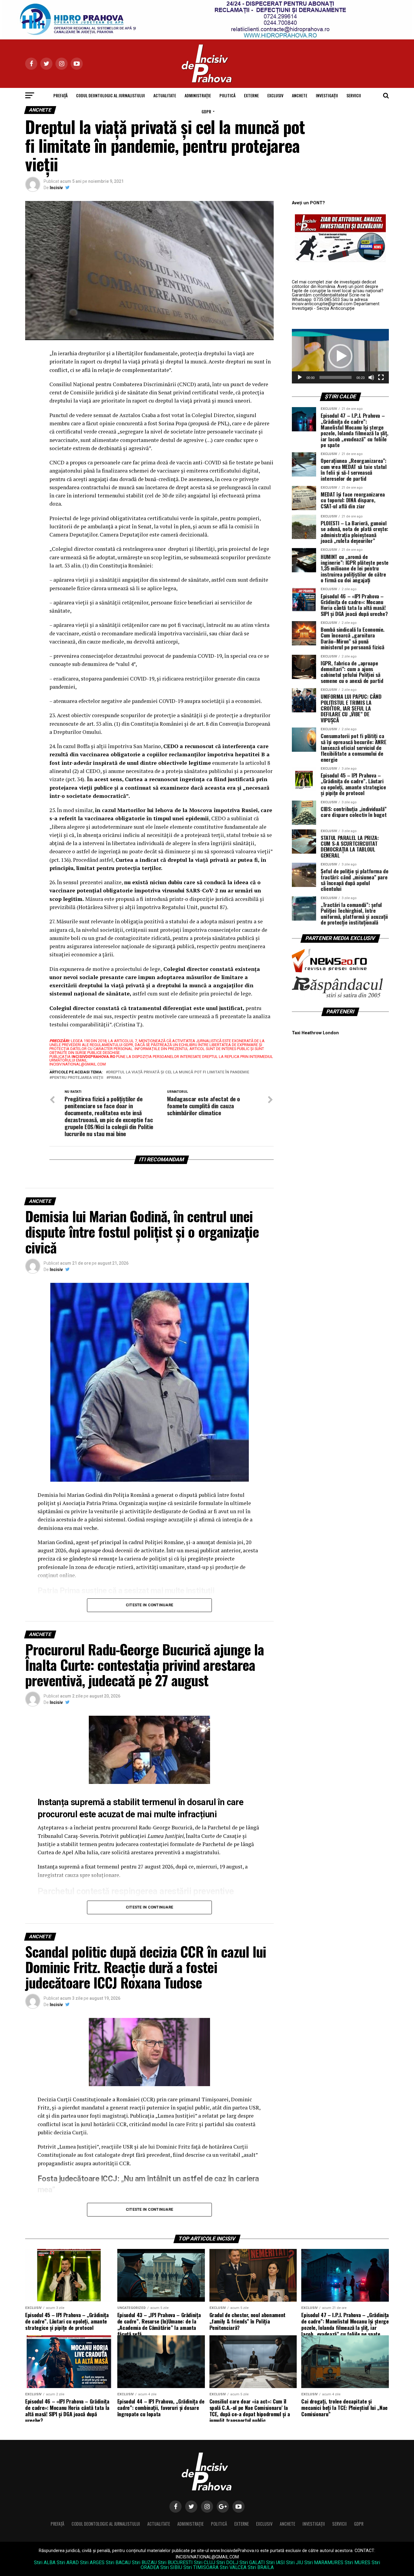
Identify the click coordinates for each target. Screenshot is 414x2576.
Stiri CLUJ (205, 2563)
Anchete (300, 95)
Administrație (198, 95)
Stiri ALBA (45, 2563)
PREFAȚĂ (60, 95)
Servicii (354, 95)
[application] (340, 356)
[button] (340, 356)
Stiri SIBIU (171, 2567)
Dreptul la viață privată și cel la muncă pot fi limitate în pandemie (179, 1072)
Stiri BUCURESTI (175, 2563)
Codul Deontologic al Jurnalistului (110, 95)
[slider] (336, 377)
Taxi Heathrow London (315, 1033)
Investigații (327, 95)
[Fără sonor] (371, 377)
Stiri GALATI (252, 2563)
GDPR (206, 111)
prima (115, 1078)
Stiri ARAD (68, 2563)
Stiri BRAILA (261, 2567)
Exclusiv (275, 95)
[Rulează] (300, 377)
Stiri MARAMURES (324, 2563)
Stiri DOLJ (227, 2563)
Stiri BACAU (118, 2563)
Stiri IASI (275, 2563)
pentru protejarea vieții (78, 1078)
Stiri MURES (357, 2563)
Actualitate (165, 95)
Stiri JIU (295, 2563)
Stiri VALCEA (233, 2567)
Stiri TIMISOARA (201, 2567)
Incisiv (56, 188)
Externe (251, 95)
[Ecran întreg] (381, 377)
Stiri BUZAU (144, 2563)
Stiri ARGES (92, 2563)
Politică (227, 95)
